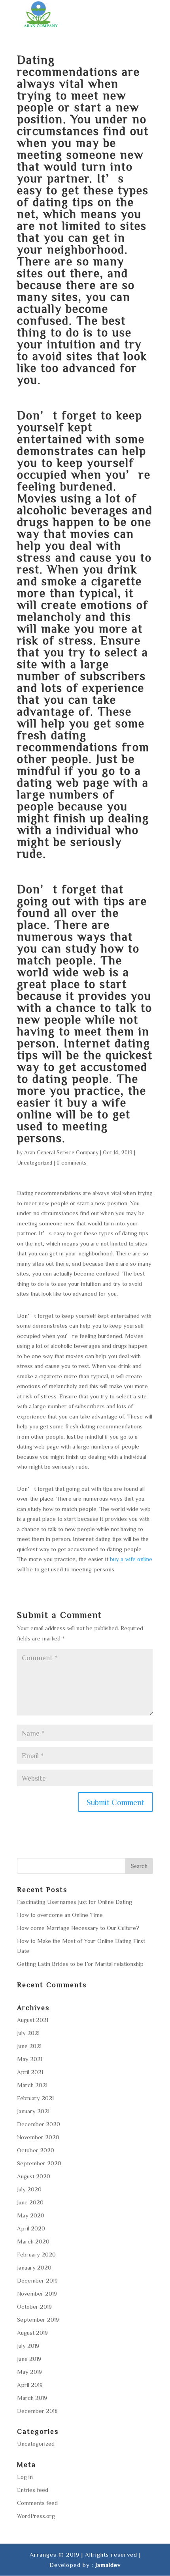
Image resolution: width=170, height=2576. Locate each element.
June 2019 (29, 2359)
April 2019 (30, 2385)
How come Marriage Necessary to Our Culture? (78, 1928)
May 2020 (31, 2215)
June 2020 (30, 2202)
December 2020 (39, 2124)
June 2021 (29, 2046)
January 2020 (34, 2267)
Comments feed (37, 2503)
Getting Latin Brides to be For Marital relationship (80, 1964)
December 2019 (37, 2280)
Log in (25, 2477)
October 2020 (36, 2150)
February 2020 (36, 2254)
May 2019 (29, 2372)
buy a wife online (131, 1559)
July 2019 (28, 2346)
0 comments (72, 1163)
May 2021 (30, 2059)
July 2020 (29, 2189)
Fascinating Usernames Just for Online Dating (75, 1902)
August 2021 (33, 2020)
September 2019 (38, 2320)
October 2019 (34, 2306)
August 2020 (34, 2176)
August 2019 (32, 2333)
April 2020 (31, 2228)
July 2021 (28, 2033)
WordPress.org (36, 2516)
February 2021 (35, 2098)
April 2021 (30, 2072)
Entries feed (33, 2490)
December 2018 (37, 2411)
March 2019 (32, 2398)
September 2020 (39, 2163)
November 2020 (38, 2137)
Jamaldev (108, 2565)
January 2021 (33, 2111)
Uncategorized (35, 1163)
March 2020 (33, 2241)
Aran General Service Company (61, 1152)
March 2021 (32, 2085)
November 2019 (37, 2293)
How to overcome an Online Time (60, 1915)
